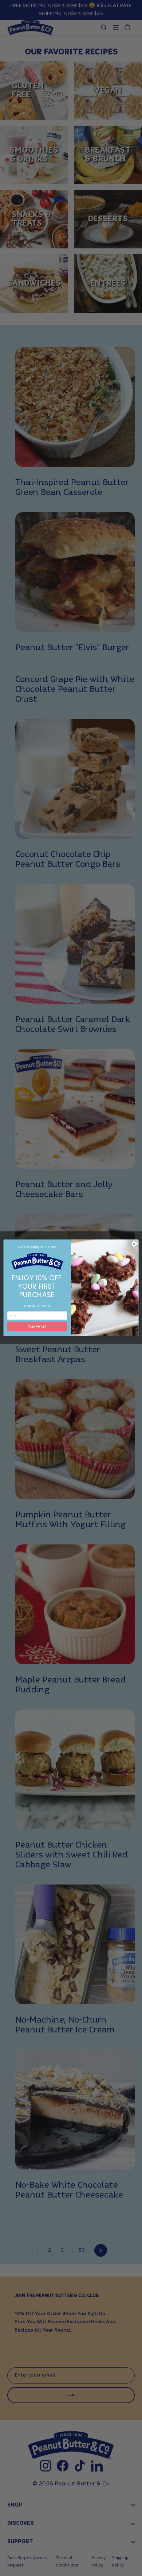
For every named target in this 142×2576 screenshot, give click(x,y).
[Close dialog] (134, 1244)
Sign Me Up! (37, 1326)
